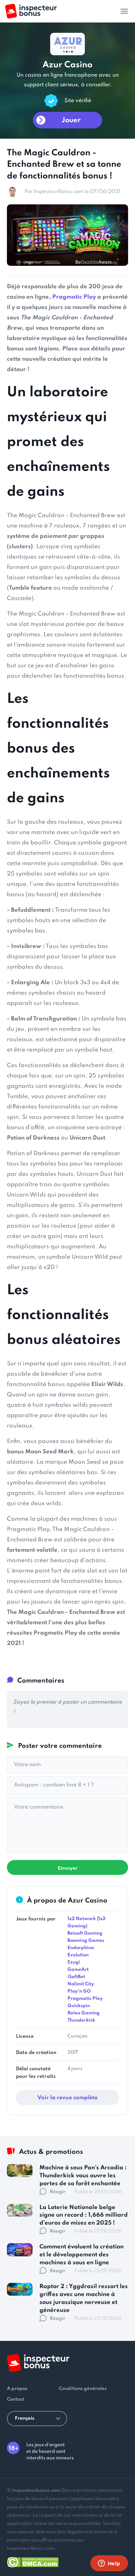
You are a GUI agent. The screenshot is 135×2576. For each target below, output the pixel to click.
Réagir (58, 2192)
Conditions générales (83, 2389)
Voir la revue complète (67, 2098)
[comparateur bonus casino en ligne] (31, 11)
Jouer (71, 120)
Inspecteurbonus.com (36, 2491)
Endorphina (81, 1948)
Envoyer (67, 1868)
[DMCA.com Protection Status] (33, 2561)
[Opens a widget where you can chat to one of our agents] (109, 2564)
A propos (17, 2389)
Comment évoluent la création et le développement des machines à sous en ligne (82, 2255)
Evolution (78, 1955)
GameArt (78, 1970)
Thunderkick (81, 2020)
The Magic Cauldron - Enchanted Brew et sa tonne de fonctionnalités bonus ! (64, 165)
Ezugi (74, 1962)
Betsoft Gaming (85, 1933)
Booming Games (86, 1941)
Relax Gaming (84, 2013)
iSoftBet (76, 1977)
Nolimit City (81, 1984)
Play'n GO (79, 1991)
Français (25, 2418)
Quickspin (79, 2006)
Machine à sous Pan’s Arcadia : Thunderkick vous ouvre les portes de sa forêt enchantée (83, 2176)
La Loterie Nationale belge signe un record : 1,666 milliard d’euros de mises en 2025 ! (84, 2215)
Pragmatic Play (74, 297)
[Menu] (124, 11)
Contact (16, 2399)
